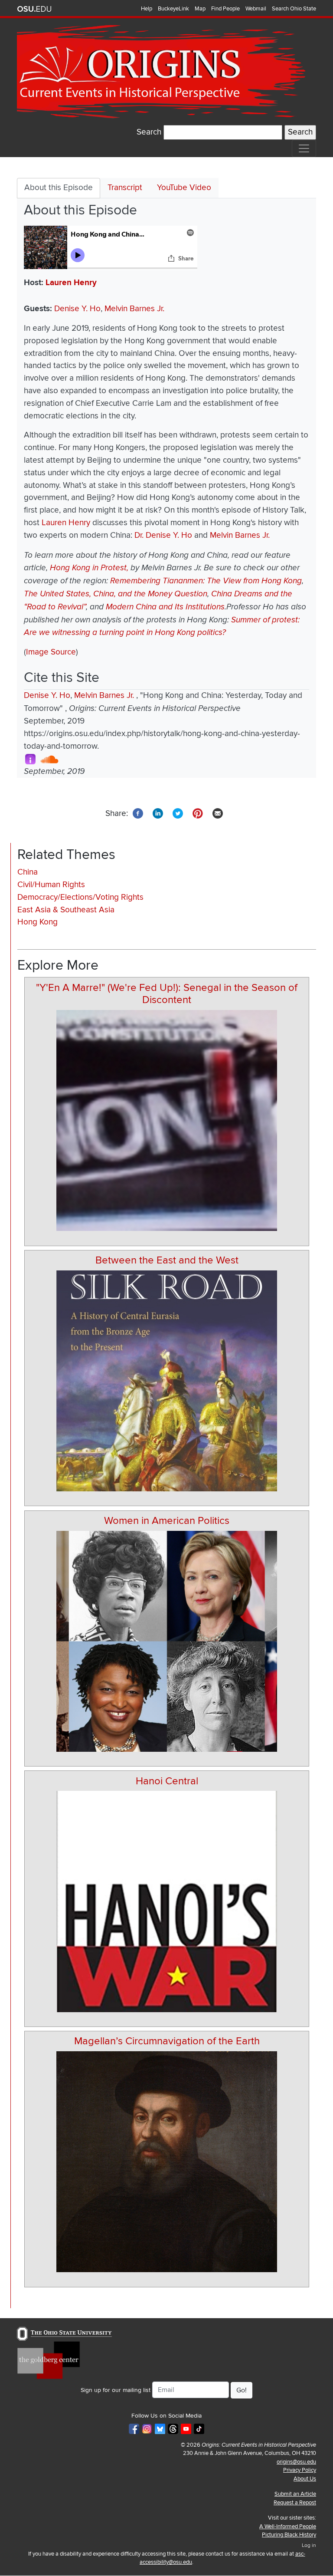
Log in (309, 2545)
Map (200, 9)
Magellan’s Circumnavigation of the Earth (167, 2041)
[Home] (163, 72)
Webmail (256, 9)
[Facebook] (138, 813)
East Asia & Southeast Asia (66, 910)
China (28, 872)
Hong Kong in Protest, (89, 568)
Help (147, 9)
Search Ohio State (294, 9)
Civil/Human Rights (51, 885)
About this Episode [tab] (59, 188)
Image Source (51, 652)
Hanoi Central (167, 1781)
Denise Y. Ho (77, 309)
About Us (305, 2479)
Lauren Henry (71, 283)
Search (149, 132)
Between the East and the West (167, 1260)
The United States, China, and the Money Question (116, 594)
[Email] (218, 813)
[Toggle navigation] (304, 148)
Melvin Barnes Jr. (134, 309)
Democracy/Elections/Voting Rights (80, 897)
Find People (225, 9)
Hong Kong (38, 922)
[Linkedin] (158, 813)
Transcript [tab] (125, 188)
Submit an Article (295, 2494)
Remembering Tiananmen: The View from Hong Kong (206, 581)
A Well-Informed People (288, 2527)
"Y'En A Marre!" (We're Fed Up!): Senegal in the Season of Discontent (167, 994)
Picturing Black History (289, 2535)
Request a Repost (295, 2503)
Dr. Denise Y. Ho (163, 535)
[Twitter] (178, 813)
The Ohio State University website (34, 9)
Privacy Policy (300, 2470)
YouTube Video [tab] (184, 188)
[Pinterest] (198, 813)
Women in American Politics (167, 1521)
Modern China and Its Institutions (165, 607)
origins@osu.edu (296, 2462)
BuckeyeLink (173, 9)
